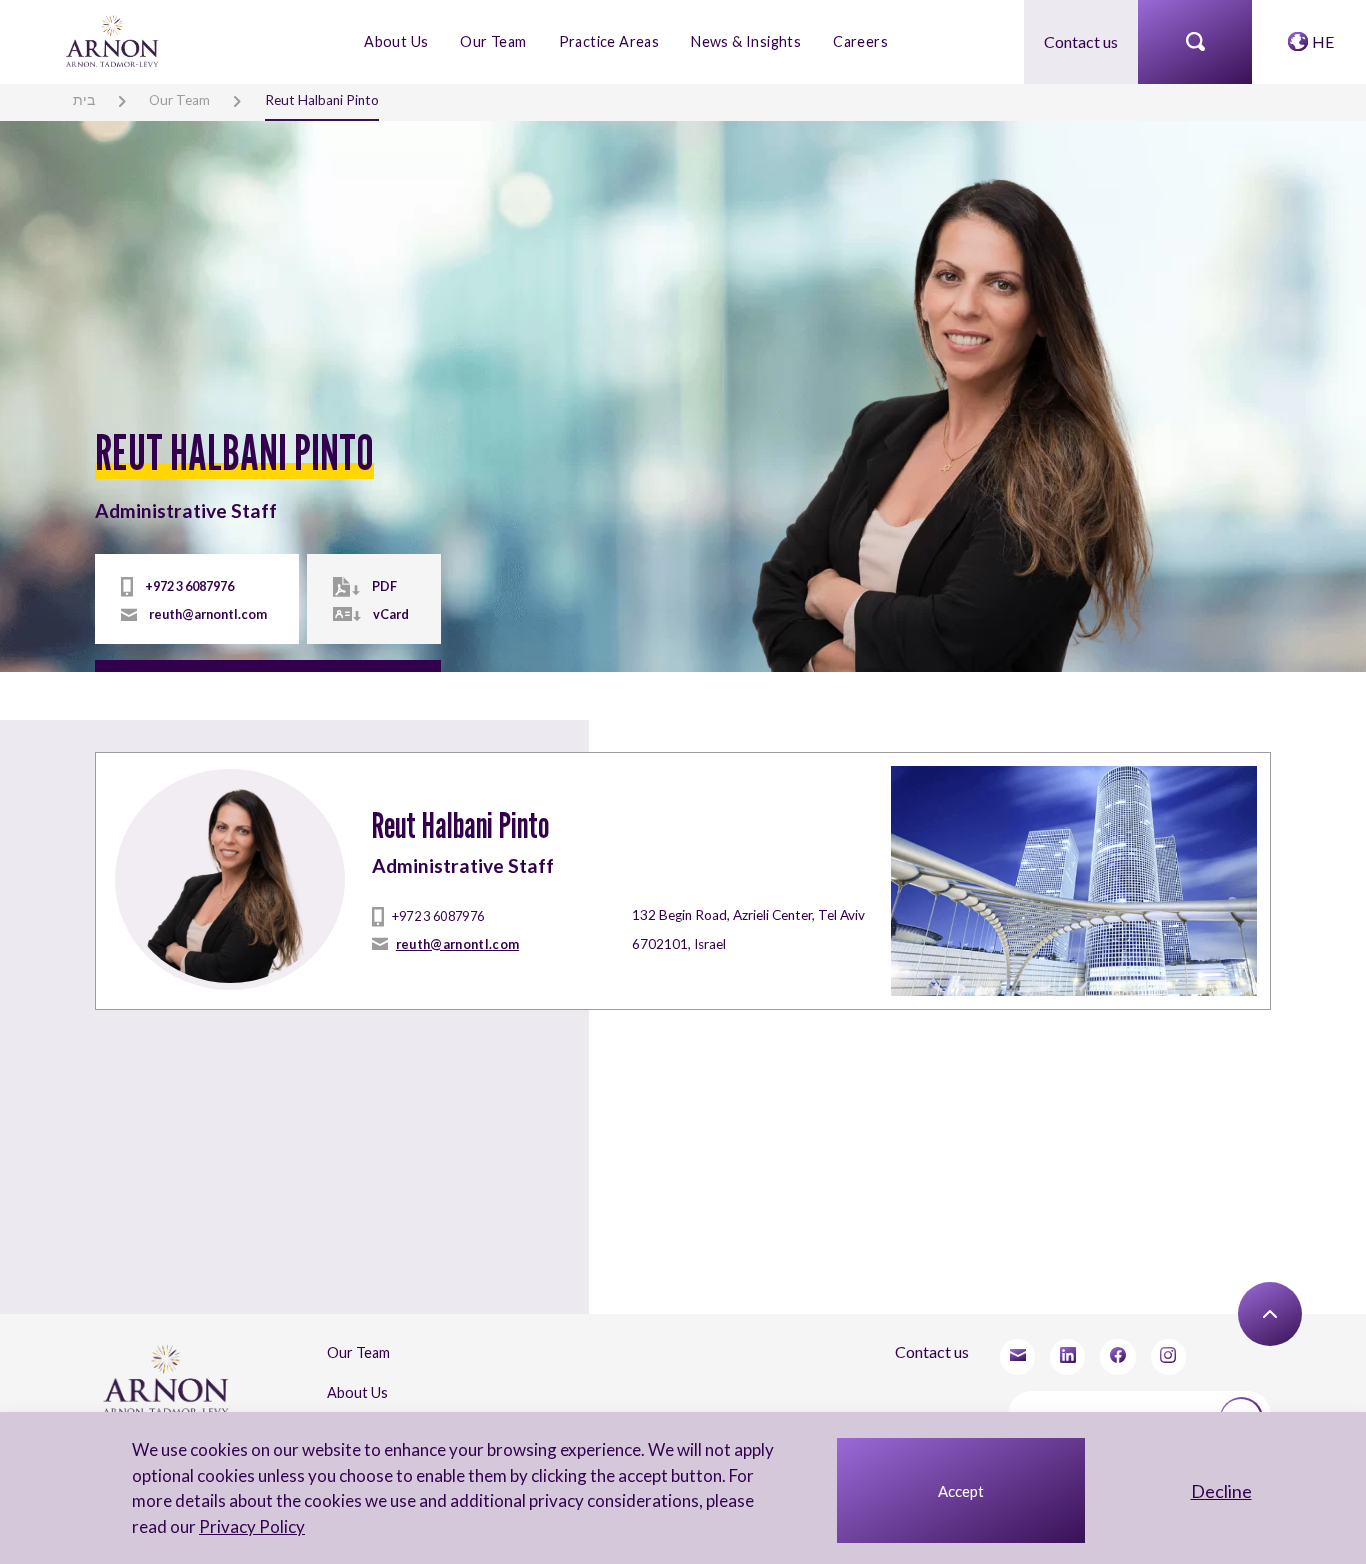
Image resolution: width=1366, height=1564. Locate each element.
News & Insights (746, 41)
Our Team (493, 41)
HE (1323, 41)
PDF (384, 586)
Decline (1221, 1491)
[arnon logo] (113, 39)
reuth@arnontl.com (208, 614)
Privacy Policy (252, 1526)
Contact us (1081, 41)
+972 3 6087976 (189, 586)
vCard (391, 614)
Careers (860, 41)
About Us (396, 41)
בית (84, 100)
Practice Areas (609, 41)
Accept (961, 1491)
